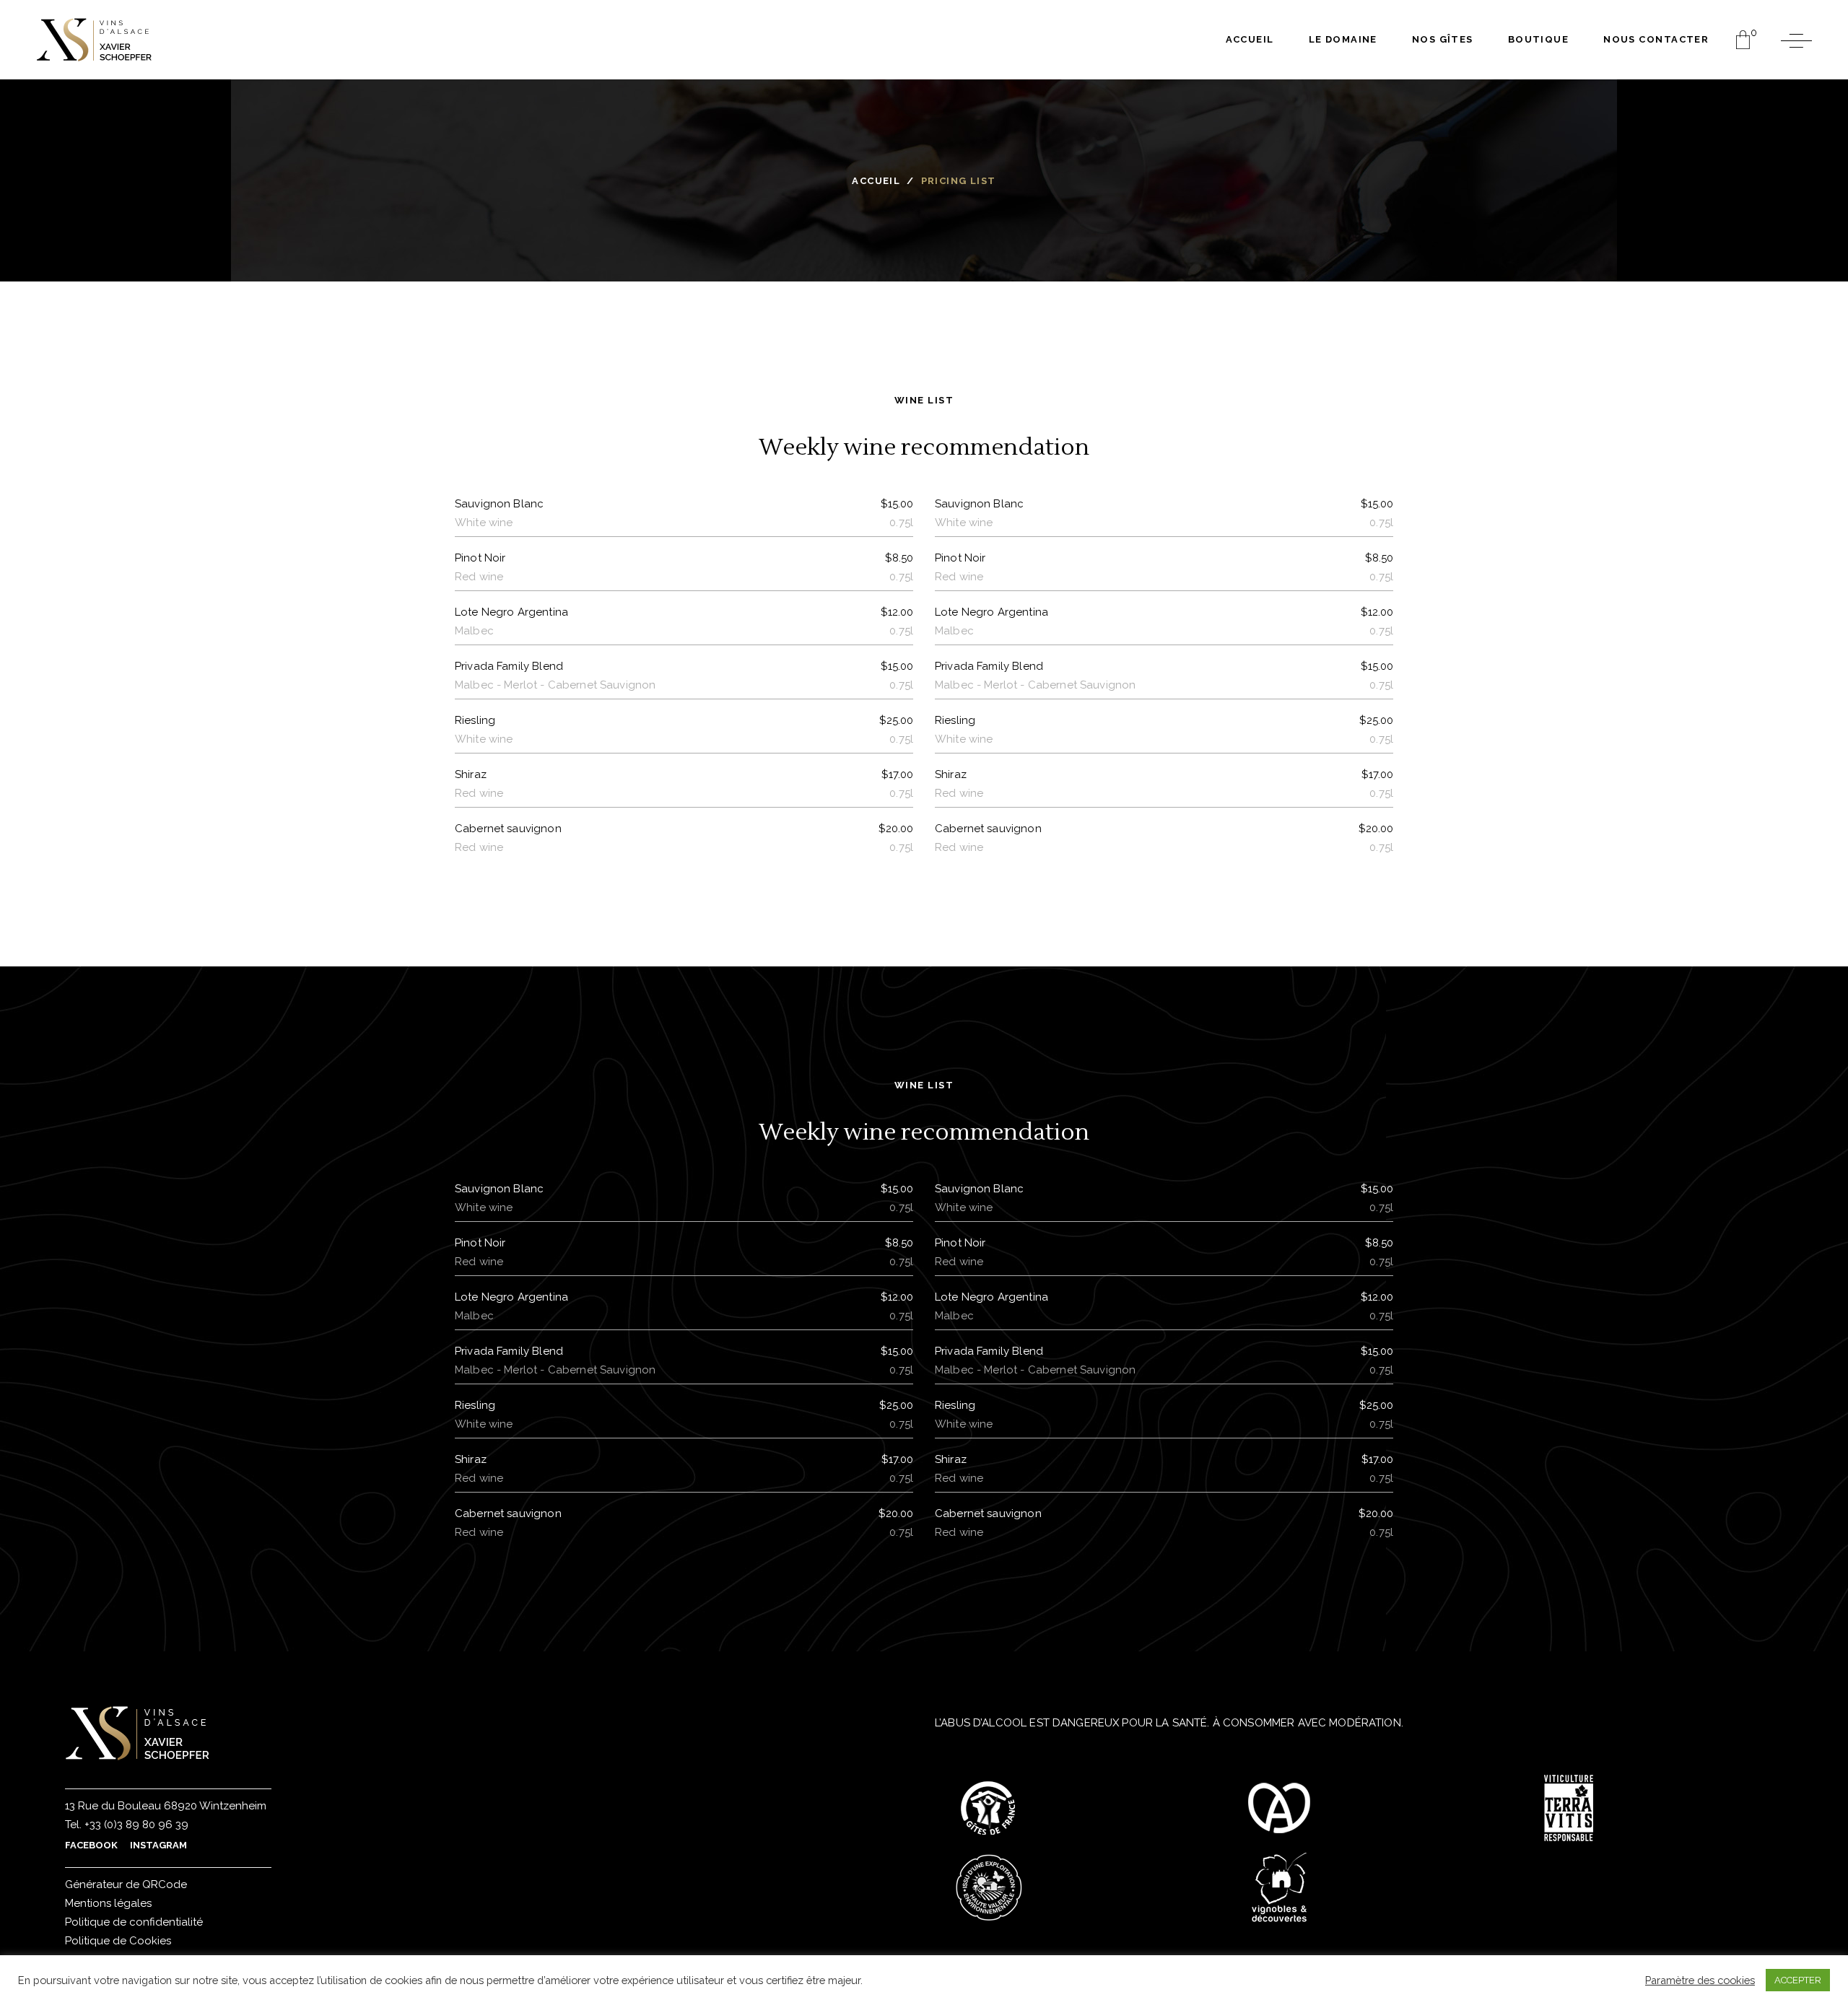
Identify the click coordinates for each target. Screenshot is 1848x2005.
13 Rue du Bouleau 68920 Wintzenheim (166, 1806)
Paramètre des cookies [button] (1700, 1980)
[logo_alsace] (1279, 1808)
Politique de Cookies (118, 1941)
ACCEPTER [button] (1798, 1980)
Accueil (876, 181)
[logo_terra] (1569, 1808)
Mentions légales (108, 1903)
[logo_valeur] (989, 1887)
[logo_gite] (989, 1808)
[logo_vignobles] (1279, 1887)
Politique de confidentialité (134, 1922)
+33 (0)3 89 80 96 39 (135, 1825)
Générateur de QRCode (126, 1884)
